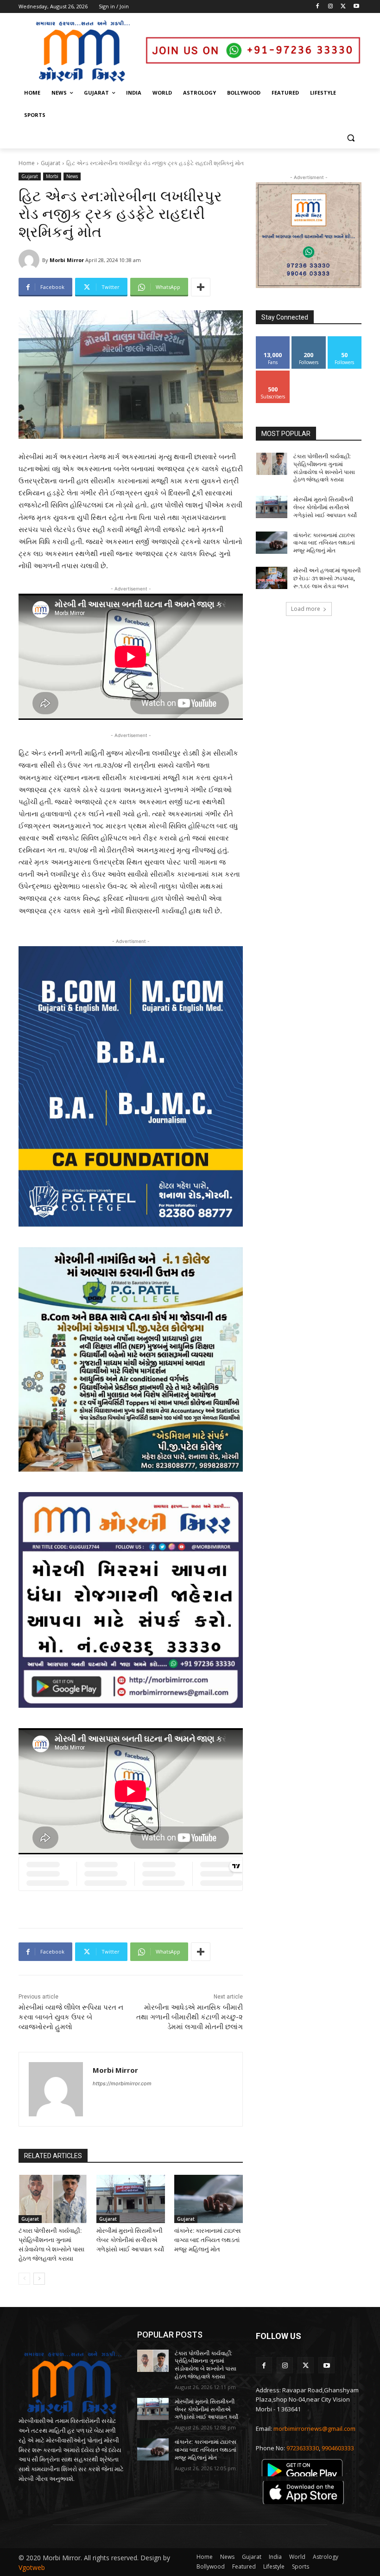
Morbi (52, 176)
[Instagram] (331, 7)
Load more (306, 609)
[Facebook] (318, 7)
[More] (201, 287)
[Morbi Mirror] (30, 260)
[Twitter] (343, 7)
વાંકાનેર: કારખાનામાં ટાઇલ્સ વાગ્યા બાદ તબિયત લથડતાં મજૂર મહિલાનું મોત (208, 2240)
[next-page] (39, 2279)
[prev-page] (24, 2279)
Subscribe (273, 374)
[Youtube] (356, 7)
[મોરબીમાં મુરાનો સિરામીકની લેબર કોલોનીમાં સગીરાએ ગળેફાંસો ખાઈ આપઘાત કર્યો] (131, 2199)
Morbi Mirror (67, 260)
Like (273, 340)
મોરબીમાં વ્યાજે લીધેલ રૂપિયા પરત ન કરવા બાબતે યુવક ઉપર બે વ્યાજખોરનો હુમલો (71, 2017)
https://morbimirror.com (122, 2083)
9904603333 (338, 2448)
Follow (309, 340)
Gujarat (51, 163)
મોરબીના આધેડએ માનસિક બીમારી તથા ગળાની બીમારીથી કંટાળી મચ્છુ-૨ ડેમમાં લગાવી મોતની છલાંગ (190, 2017)
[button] (351, 138)
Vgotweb (32, 2567)
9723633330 (303, 2448)
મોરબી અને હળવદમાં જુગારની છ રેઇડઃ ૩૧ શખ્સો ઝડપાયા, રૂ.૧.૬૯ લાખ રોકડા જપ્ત (327, 578)
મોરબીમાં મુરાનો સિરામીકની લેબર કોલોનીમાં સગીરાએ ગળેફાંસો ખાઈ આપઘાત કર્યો (130, 2240)
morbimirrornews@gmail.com (314, 2429)
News (72, 176)
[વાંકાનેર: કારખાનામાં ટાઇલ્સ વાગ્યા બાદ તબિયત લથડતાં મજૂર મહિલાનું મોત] (209, 2199)
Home (27, 163)
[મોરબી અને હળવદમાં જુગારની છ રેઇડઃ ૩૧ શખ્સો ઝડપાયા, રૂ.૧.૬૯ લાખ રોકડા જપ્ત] (272, 578)
